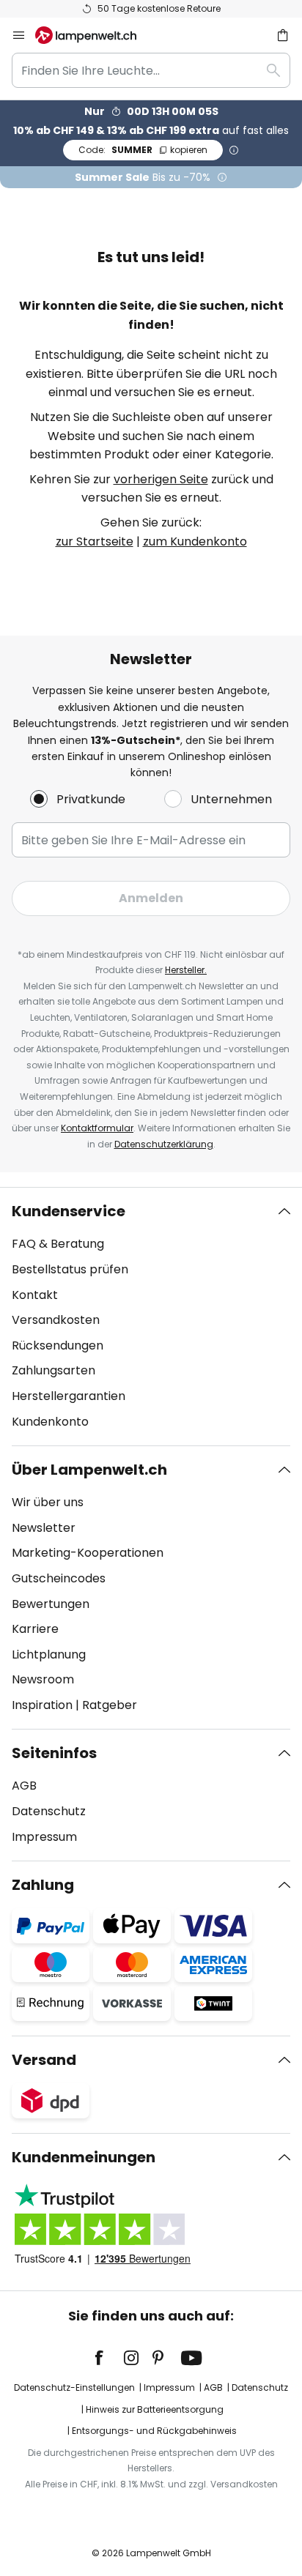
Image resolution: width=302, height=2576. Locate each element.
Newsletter (44, 1528)
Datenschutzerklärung (164, 1144)
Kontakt (35, 1295)
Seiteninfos (54, 1753)
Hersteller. (186, 970)
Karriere (35, 1629)
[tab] (151, 1317)
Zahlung (43, 1885)
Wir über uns (48, 1502)
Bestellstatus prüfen (70, 1269)
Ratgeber (110, 1705)
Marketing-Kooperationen (88, 1553)
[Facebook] (108, 2358)
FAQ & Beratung (58, 1244)
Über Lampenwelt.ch (89, 1470)
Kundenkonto (50, 1422)
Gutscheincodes (59, 1578)
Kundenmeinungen (84, 2157)
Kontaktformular (97, 1128)
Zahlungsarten (54, 1370)
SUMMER (143, 150)
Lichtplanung (49, 1654)
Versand (44, 2060)
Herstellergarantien (69, 1396)
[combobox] (151, 70)
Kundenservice (69, 1211)
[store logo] (95, 35)
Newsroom (43, 1679)
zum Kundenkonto (195, 541)
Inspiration (42, 1705)
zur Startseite (95, 541)
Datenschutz (49, 1811)
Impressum (44, 1837)
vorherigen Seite (161, 479)
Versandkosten (56, 1320)
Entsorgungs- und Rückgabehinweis (154, 2431)
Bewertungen (51, 1604)
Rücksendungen (58, 1345)
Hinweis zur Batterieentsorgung (155, 2409)
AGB (24, 1786)
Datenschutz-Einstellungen (74, 2387)
